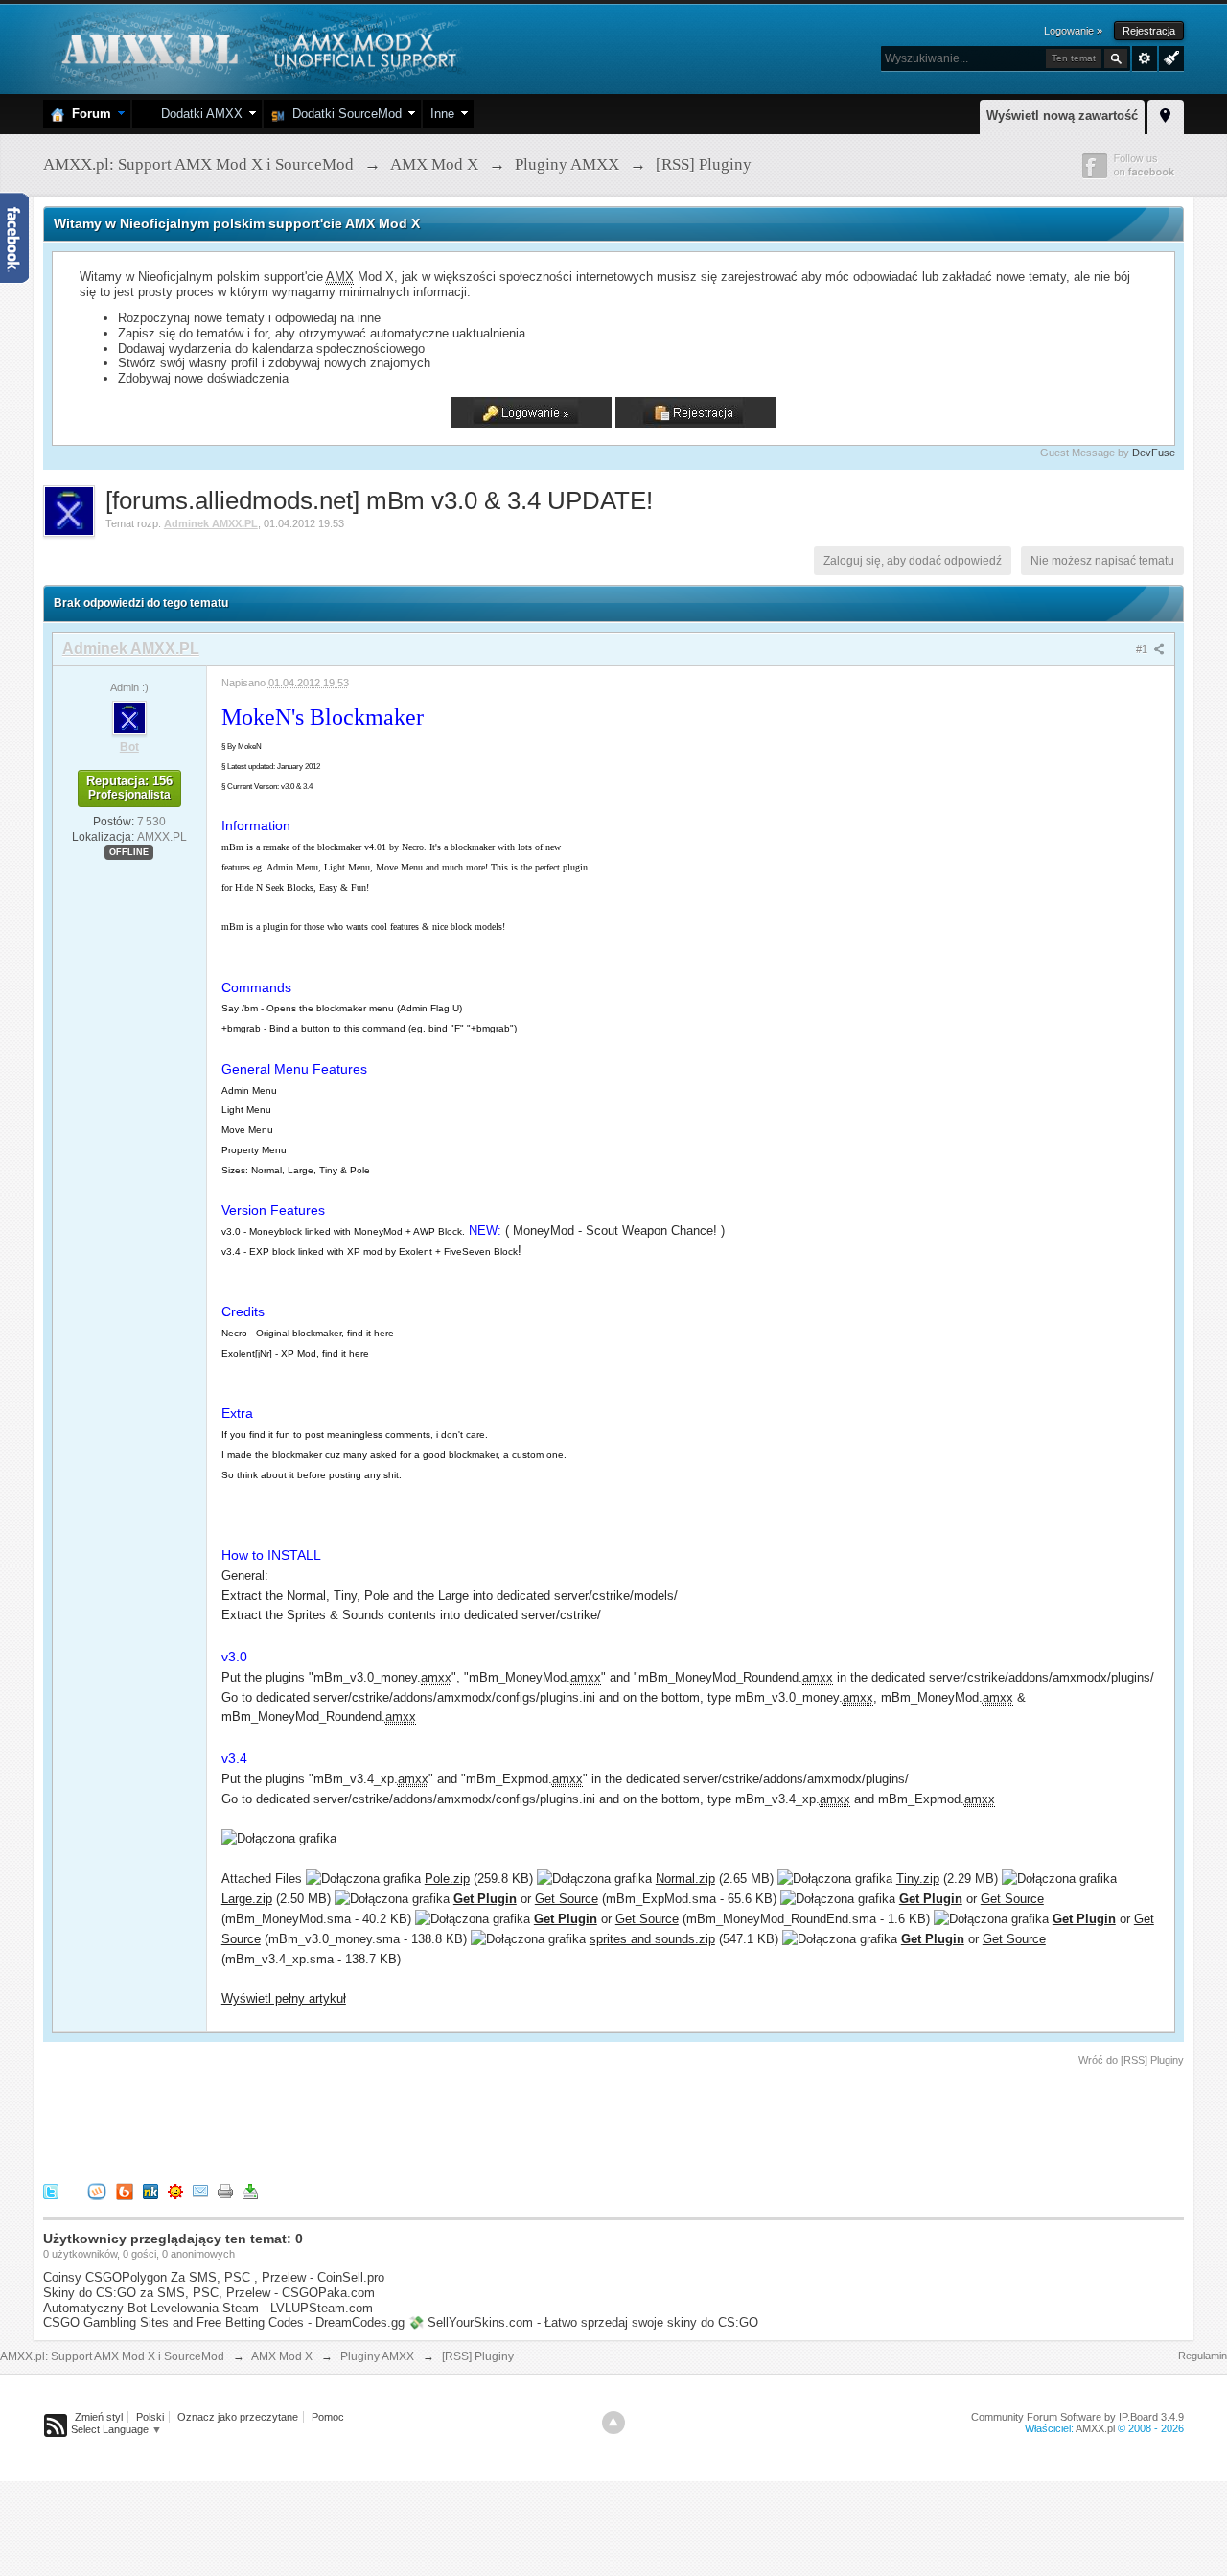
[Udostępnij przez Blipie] (125, 2191)
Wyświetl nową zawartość (1062, 116)
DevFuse (1154, 453)
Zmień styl (99, 2417)
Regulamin (1203, 2356)
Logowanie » (1073, 31)
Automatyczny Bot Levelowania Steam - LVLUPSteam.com (208, 2308)
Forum (88, 114)
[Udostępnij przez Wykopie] (97, 2191)
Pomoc (328, 2417)
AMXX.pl (1095, 2428)
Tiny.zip (918, 1879)
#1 (1143, 649)
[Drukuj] (225, 2191)
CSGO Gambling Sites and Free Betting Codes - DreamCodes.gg (224, 2322)
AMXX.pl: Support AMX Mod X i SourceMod (112, 2356)
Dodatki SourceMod (343, 114)
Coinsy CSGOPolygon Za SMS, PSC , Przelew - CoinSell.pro (214, 2277)
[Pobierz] (250, 2191)
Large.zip (247, 1899)
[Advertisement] (392, 2122)
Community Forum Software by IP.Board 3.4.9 (1077, 2417)
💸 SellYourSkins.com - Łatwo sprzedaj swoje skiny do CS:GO (583, 2322)
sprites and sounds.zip (652, 1939)
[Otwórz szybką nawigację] (1166, 114)
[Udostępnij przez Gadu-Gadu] (175, 2191)
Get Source (567, 1899)
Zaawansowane (1145, 58)
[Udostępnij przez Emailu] (200, 2191)
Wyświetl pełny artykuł (284, 1998)
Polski (150, 2417)
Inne (442, 114)
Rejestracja (1149, 31)
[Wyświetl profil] (129, 717)
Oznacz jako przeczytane (238, 2417)
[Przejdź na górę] (613, 2423)
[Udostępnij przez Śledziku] (150, 2191)
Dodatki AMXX (198, 114)
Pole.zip (447, 1879)
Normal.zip (685, 1879)
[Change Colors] (1169, 57)
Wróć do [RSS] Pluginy (1131, 2060)
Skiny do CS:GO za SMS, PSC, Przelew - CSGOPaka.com (209, 2293)
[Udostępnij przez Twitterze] (51, 2191)
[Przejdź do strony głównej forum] (256, 47)
